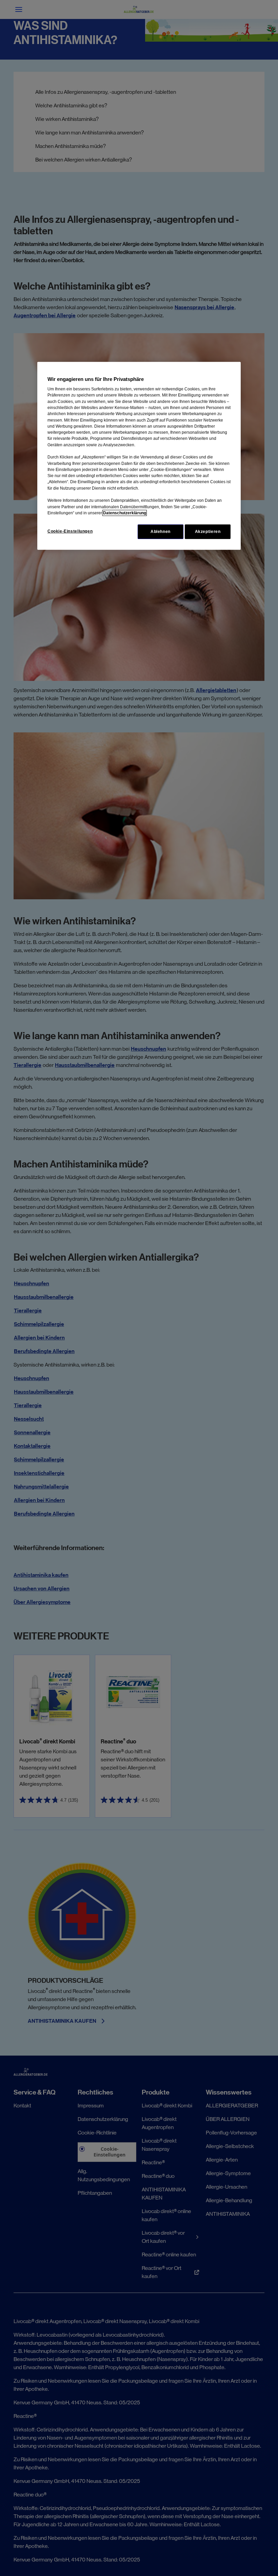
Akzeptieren (208, 532)
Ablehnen (161, 532)
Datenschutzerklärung (125, 513)
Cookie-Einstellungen (70, 531)
